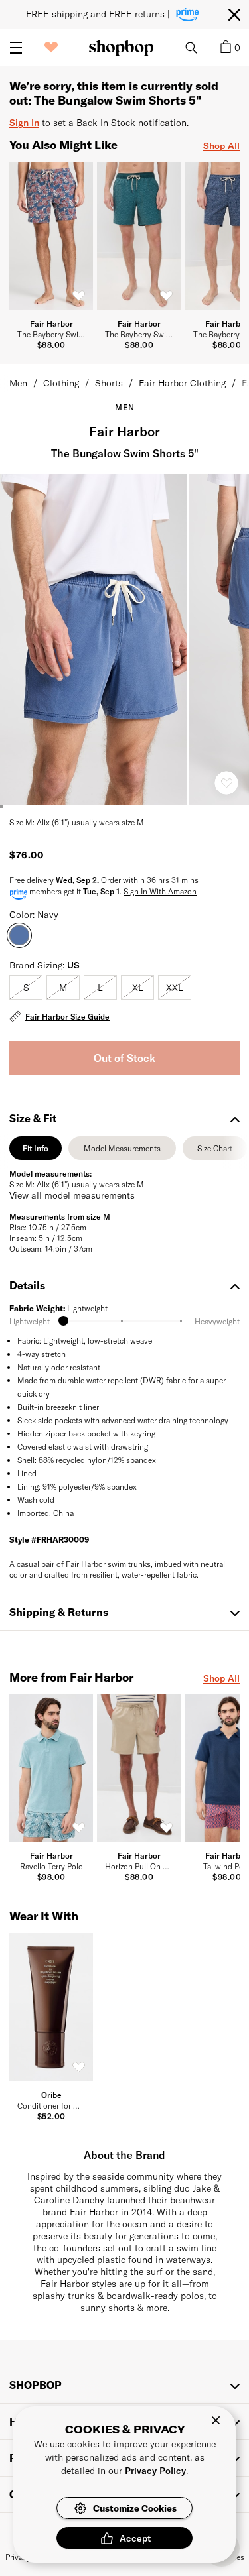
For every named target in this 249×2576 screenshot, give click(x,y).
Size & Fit (33, 1118)
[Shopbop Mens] (121, 48)
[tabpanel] (124, 1211)
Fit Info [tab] (36, 1152)
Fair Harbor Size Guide (67, 1016)
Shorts (109, 383)
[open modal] (94, 640)
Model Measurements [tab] (122, 1152)
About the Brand (124, 2155)
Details (27, 1285)
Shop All (221, 146)
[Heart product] (226, 783)
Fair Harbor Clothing (182, 383)
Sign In (24, 122)
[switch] (78, 296)
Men (18, 383)
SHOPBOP (36, 2385)
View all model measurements (72, 1195)
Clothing (61, 383)
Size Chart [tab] (215, 1152)
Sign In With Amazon (160, 891)
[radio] (26, 987)
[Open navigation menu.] (16, 48)
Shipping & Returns (59, 1612)
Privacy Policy (155, 2470)
